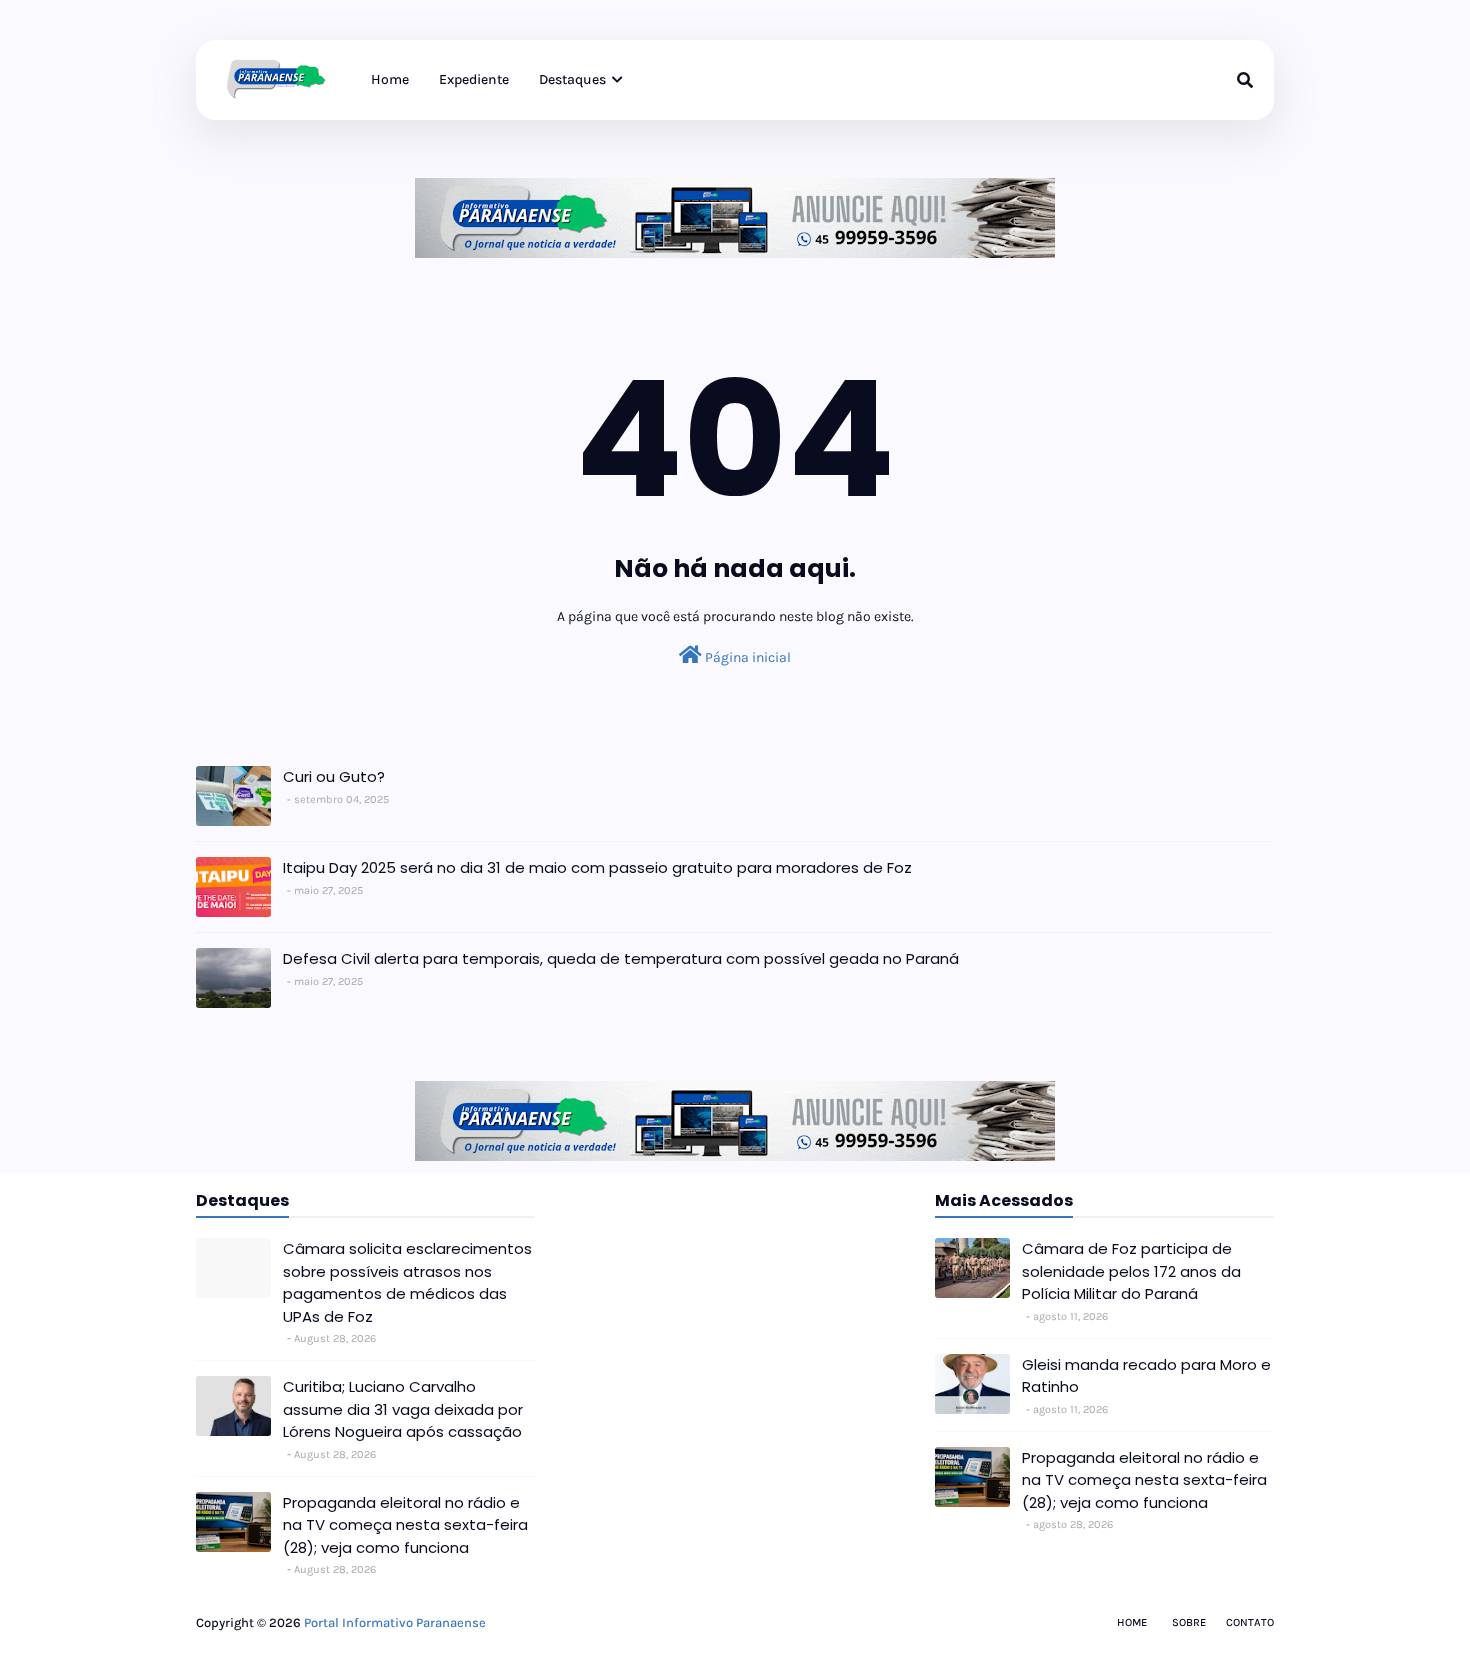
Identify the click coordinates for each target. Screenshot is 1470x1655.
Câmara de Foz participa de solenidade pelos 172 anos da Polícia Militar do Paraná (1131, 1271)
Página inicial (746, 657)
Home (1132, 1622)
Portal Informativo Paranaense (395, 1622)
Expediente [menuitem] (474, 79)
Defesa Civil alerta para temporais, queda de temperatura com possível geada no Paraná (621, 958)
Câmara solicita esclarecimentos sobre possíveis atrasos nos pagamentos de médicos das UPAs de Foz (407, 1282)
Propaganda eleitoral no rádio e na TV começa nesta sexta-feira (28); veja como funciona (405, 1525)
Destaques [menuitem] (572, 79)
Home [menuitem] (390, 79)
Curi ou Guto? (334, 776)
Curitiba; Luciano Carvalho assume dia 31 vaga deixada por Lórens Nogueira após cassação (403, 1409)
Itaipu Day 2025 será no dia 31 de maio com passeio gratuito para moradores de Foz (597, 867)
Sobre (1189, 1622)
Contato (1250, 1622)
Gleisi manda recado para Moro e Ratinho (1146, 1376)
